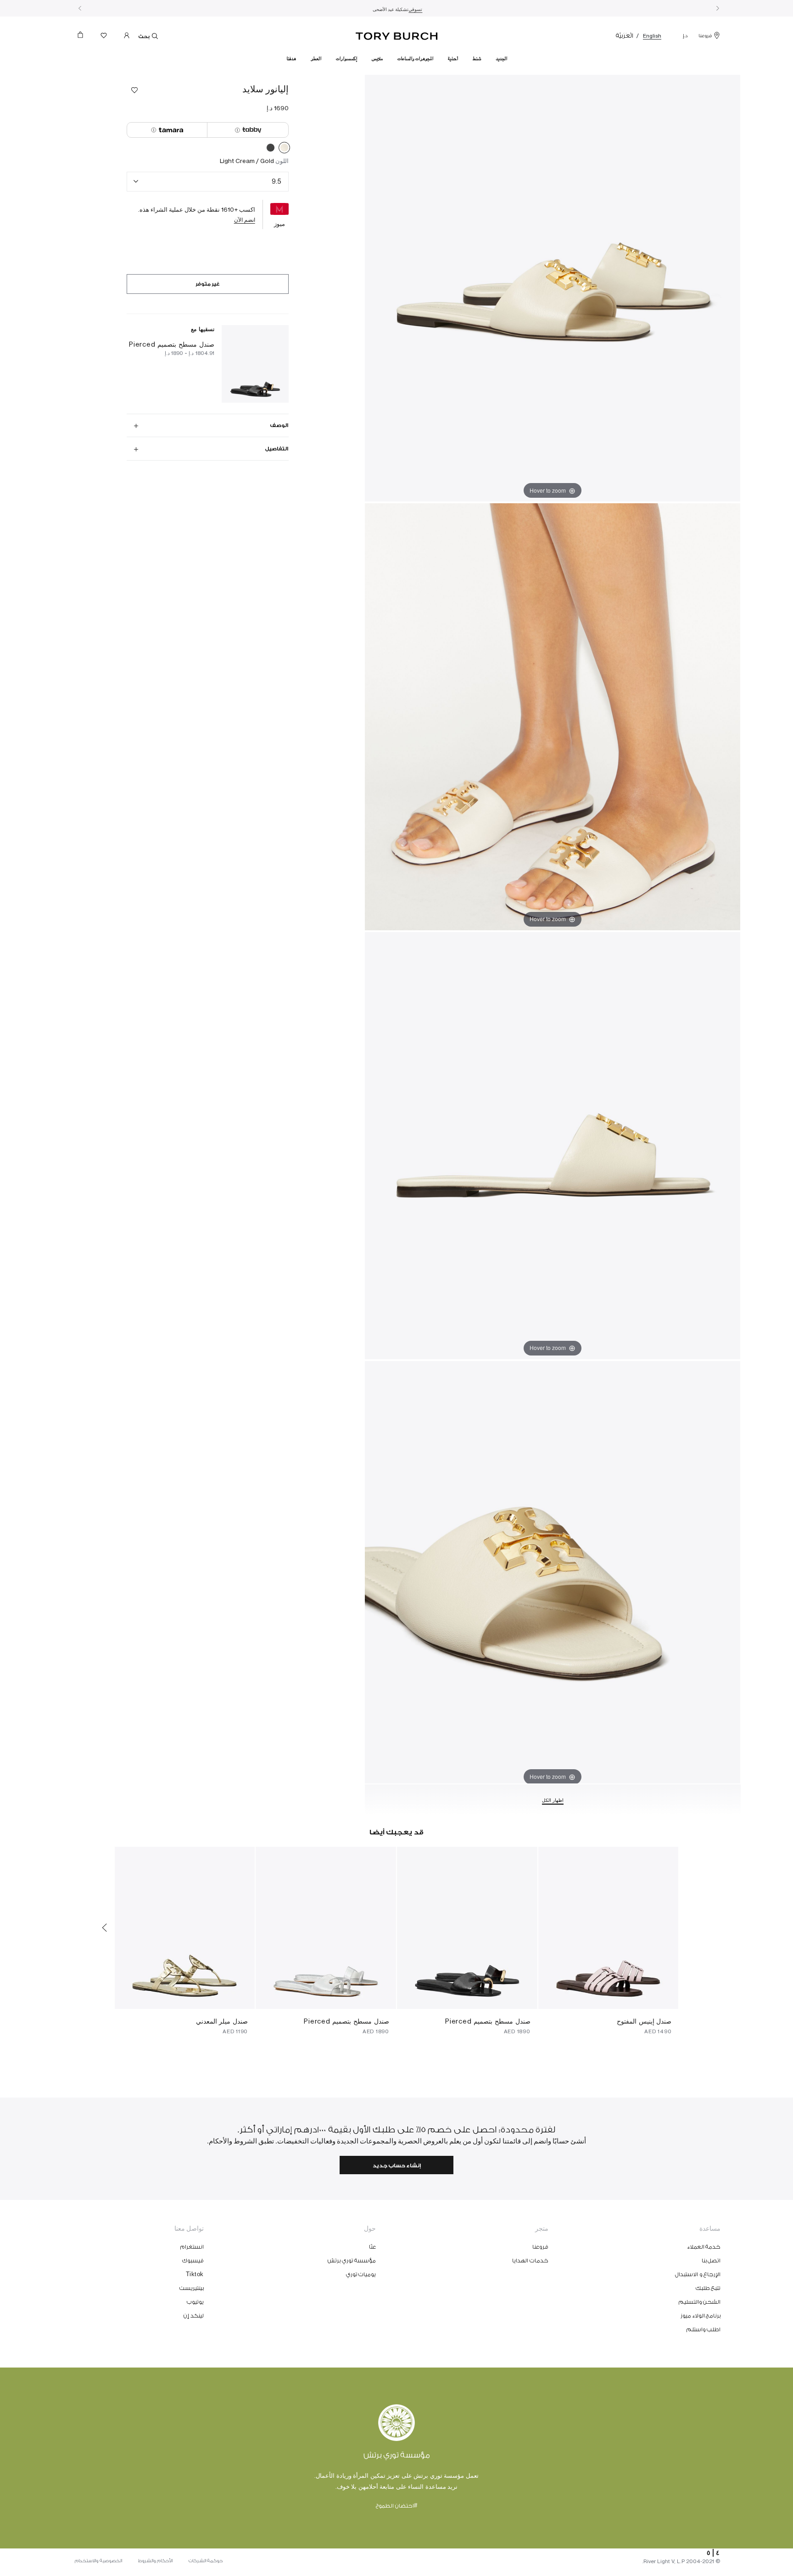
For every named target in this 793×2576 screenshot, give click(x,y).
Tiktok (195, 2274)
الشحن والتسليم (700, 2302)
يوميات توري (361, 2274)
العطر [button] (316, 59)
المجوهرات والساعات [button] (415, 59)
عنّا (372, 2247)
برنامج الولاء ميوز (701, 2316)
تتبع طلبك (708, 2288)
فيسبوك (193, 2261)
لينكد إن (194, 2316)
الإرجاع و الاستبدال (698, 2274)
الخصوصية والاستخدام (98, 2561)
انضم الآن (245, 220)
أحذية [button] (453, 59)
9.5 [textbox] (276, 181)
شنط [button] (477, 59)
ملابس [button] (377, 59)
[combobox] (208, 182)
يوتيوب (195, 2302)
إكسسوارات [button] (346, 59)
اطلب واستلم (704, 2329)
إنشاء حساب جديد (397, 2166)
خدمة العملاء (704, 2247)
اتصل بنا (711, 2261)
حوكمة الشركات (206, 2561)
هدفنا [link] (291, 59)
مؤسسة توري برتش (352, 2261)
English (652, 36)
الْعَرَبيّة (625, 36)
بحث (144, 37)
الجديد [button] (501, 59)
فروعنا (705, 36)
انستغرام (192, 2247)
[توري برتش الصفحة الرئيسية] (397, 34)
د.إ (685, 36)
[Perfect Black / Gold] (271, 149)
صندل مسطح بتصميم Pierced (172, 344)
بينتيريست (192, 2288)
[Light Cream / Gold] (284, 149)
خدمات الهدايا (530, 2261)
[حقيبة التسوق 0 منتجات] (84, 37)
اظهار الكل (553, 1800)
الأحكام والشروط (155, 2561)
